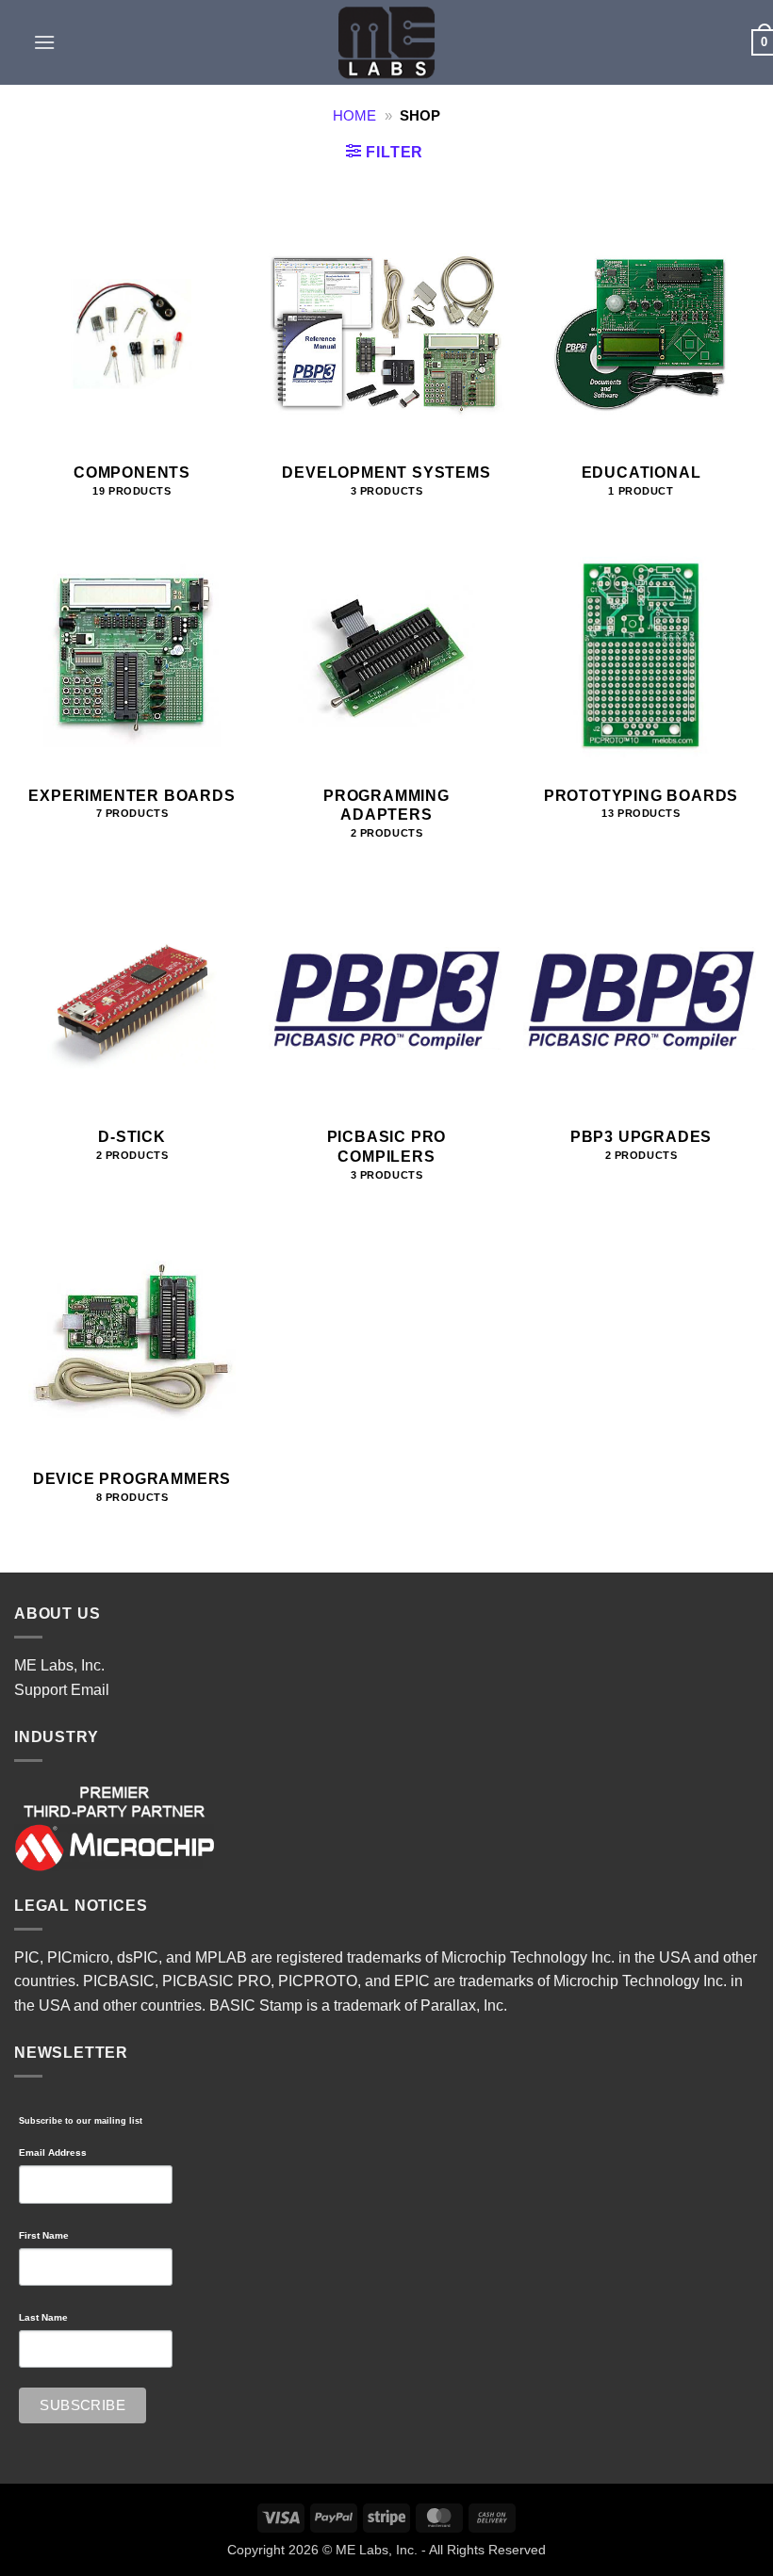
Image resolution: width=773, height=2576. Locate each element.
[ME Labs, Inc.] (386, 42)
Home (354, 116)
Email (90, 1690)
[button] (44, 42)
